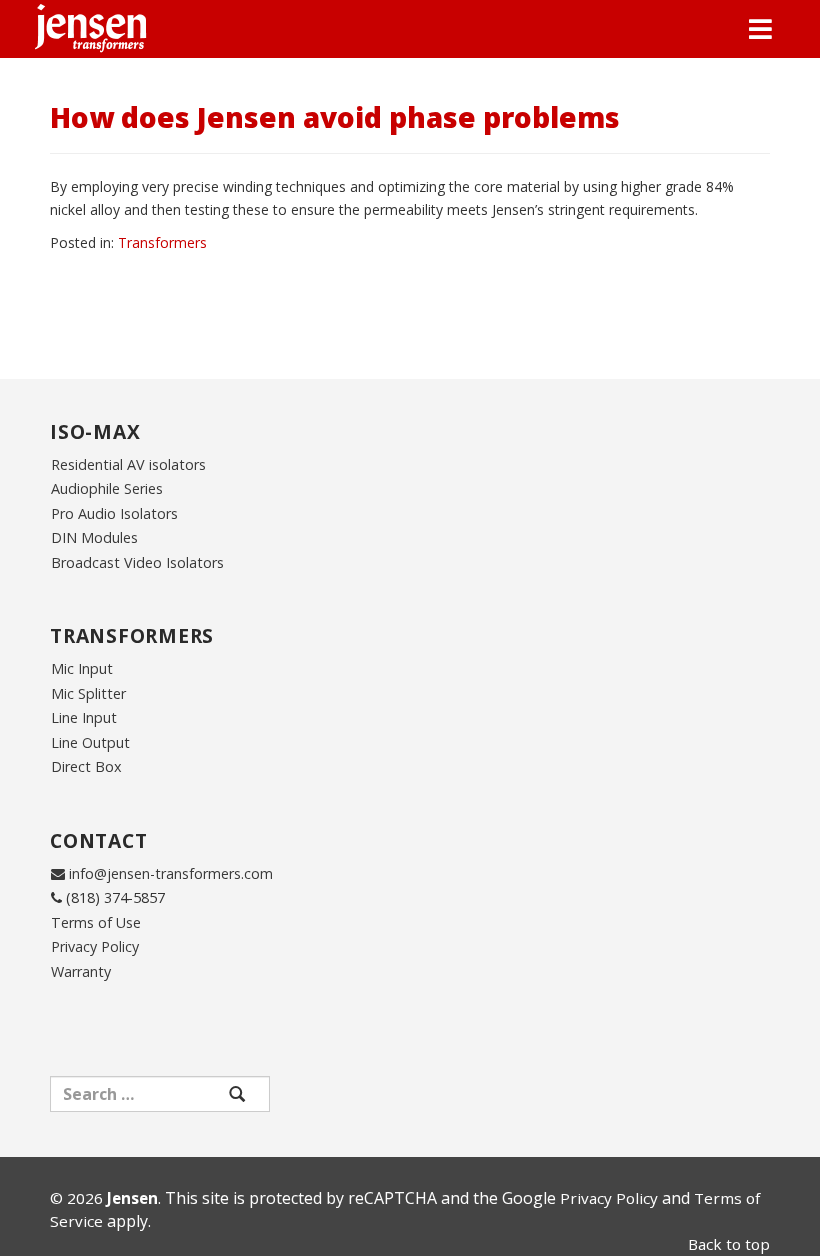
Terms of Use (96, 922)
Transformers (162, 242)
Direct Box (86, 766)
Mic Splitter (88, 693)
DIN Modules (94, 537)
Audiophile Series (107, 488)
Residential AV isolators (128, 464)
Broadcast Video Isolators (137, 562)
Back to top (729, 1244)
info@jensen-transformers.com (171, 873)
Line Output (90, 742)
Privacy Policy (95, 946)
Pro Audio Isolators (114, 513)
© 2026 (104, 1198)
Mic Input (82, 668)
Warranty (81, 971)
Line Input (84, 717)
